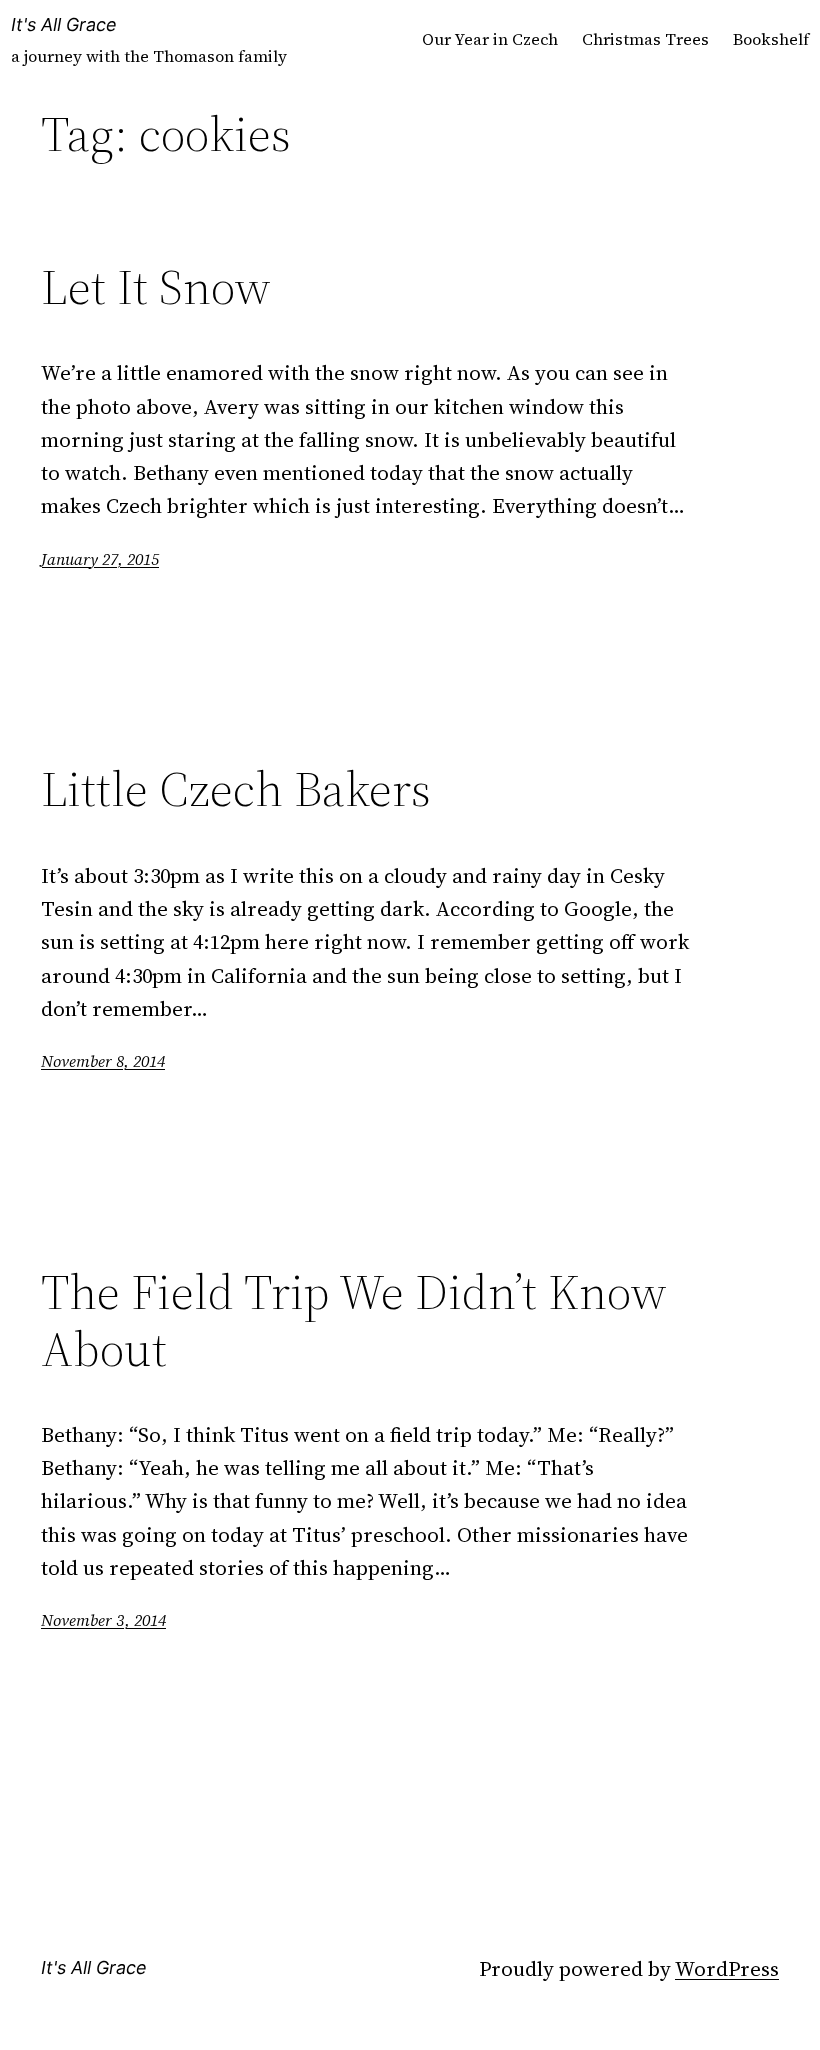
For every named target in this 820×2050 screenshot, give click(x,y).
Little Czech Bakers (236, 789)
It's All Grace (64, 24)
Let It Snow (156, 287)
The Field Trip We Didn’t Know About (354, 1320)
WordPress (727, 1968)
